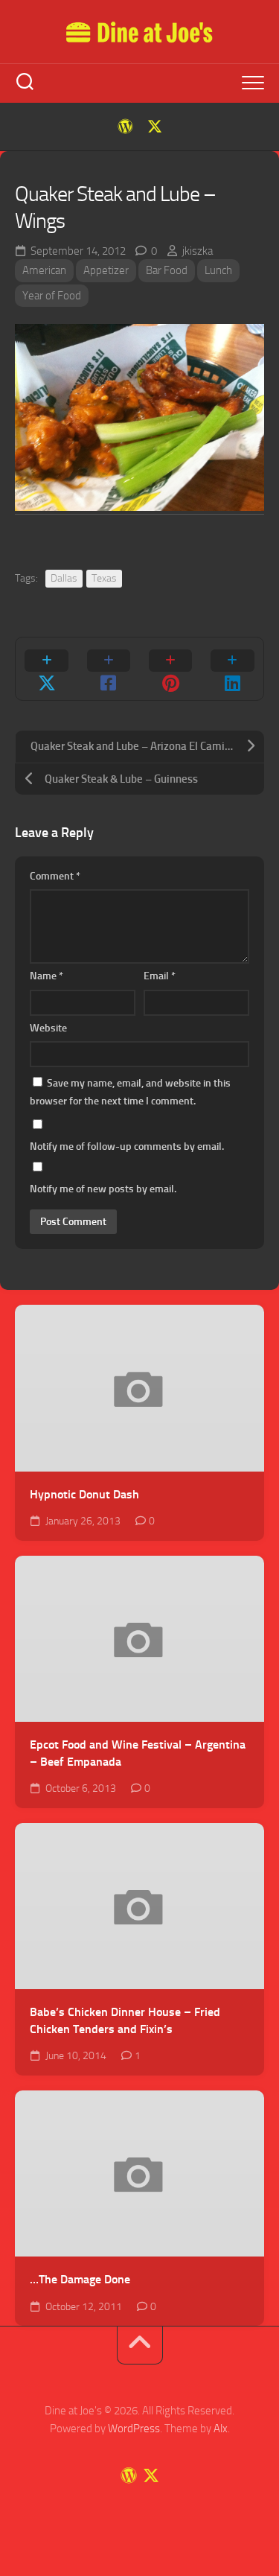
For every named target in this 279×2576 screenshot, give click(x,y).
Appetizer (106, 270)
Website (48, 1028)
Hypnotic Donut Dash (84, 1494)
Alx (221, 2429)
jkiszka (198, 251)
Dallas (64, 578)
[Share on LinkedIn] (232, 669)
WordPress (134, 2429)
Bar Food (167, 270)
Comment (55, 876)
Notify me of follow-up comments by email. (127, 1147)
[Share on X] (46, 669)
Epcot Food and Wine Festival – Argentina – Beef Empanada (138, 1753)
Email (160, 976)
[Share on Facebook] (108, 669)
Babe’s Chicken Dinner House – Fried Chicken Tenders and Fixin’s (125, 2020)
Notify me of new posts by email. (103, 1189)
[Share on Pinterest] (171, 669)
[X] (155, 127)
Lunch (218, 270)
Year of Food (52, 296)
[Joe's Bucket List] (125, 127)
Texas (104, 578)
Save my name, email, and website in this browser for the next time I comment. (130, 1092)
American (44, 270)
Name (46, 976)
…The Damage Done (80, 2279)
